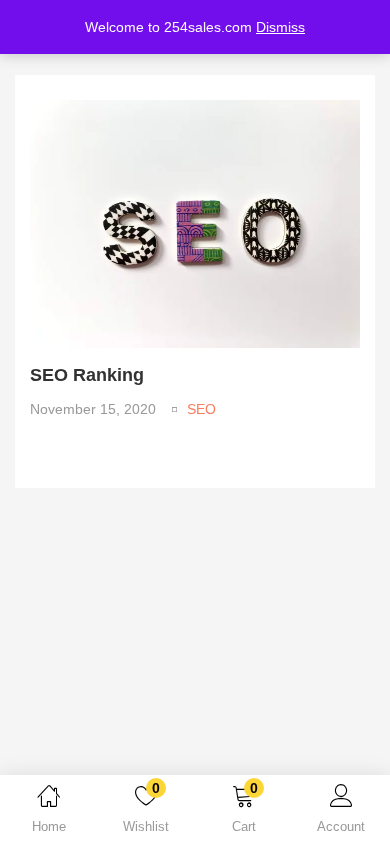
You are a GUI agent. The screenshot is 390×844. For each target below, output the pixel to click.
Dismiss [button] (280, 27)
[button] (244, 813)
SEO (201, 409)
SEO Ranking (87, 375)
